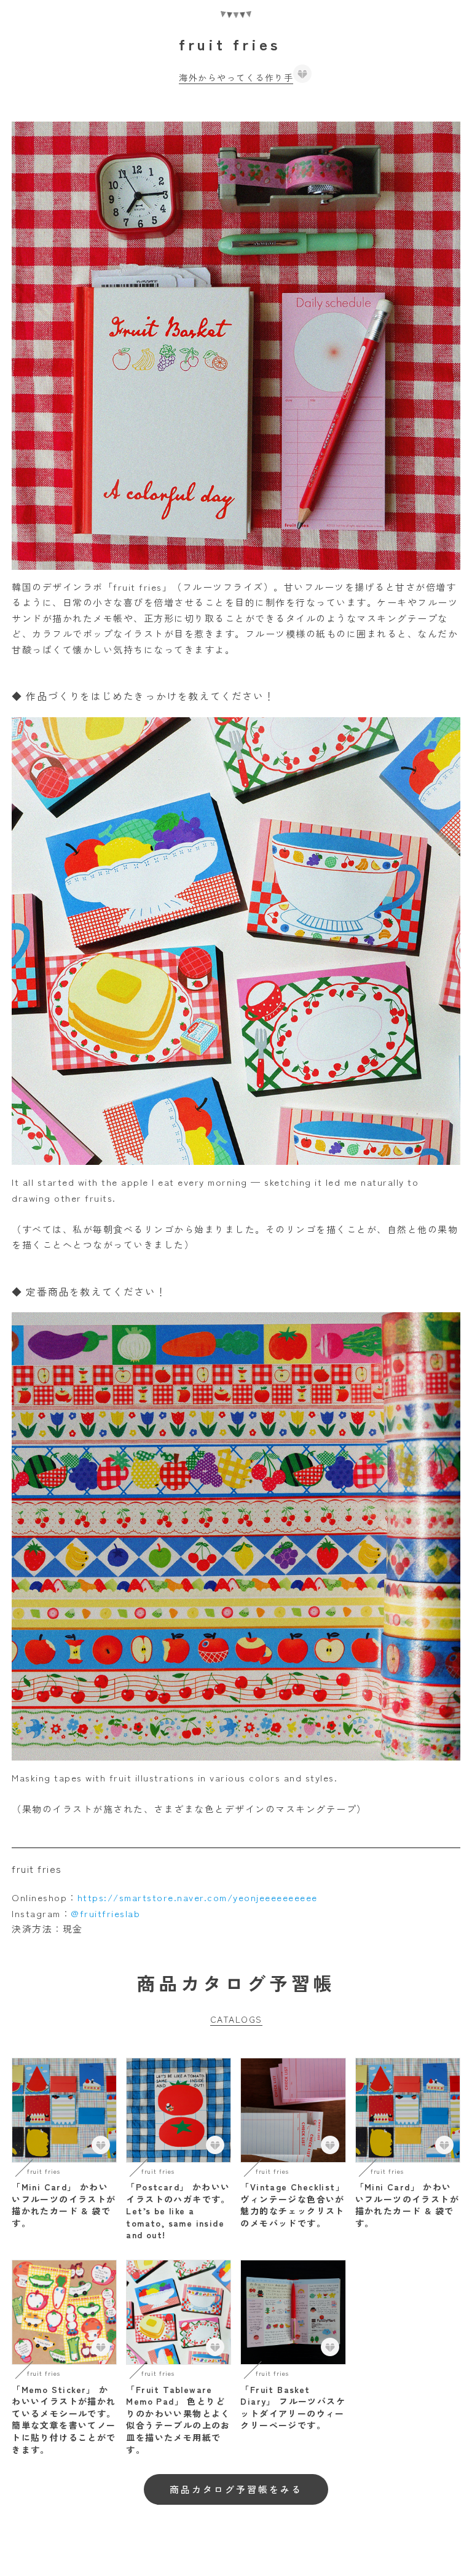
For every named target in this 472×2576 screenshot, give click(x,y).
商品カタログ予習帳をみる (236, 2489)
